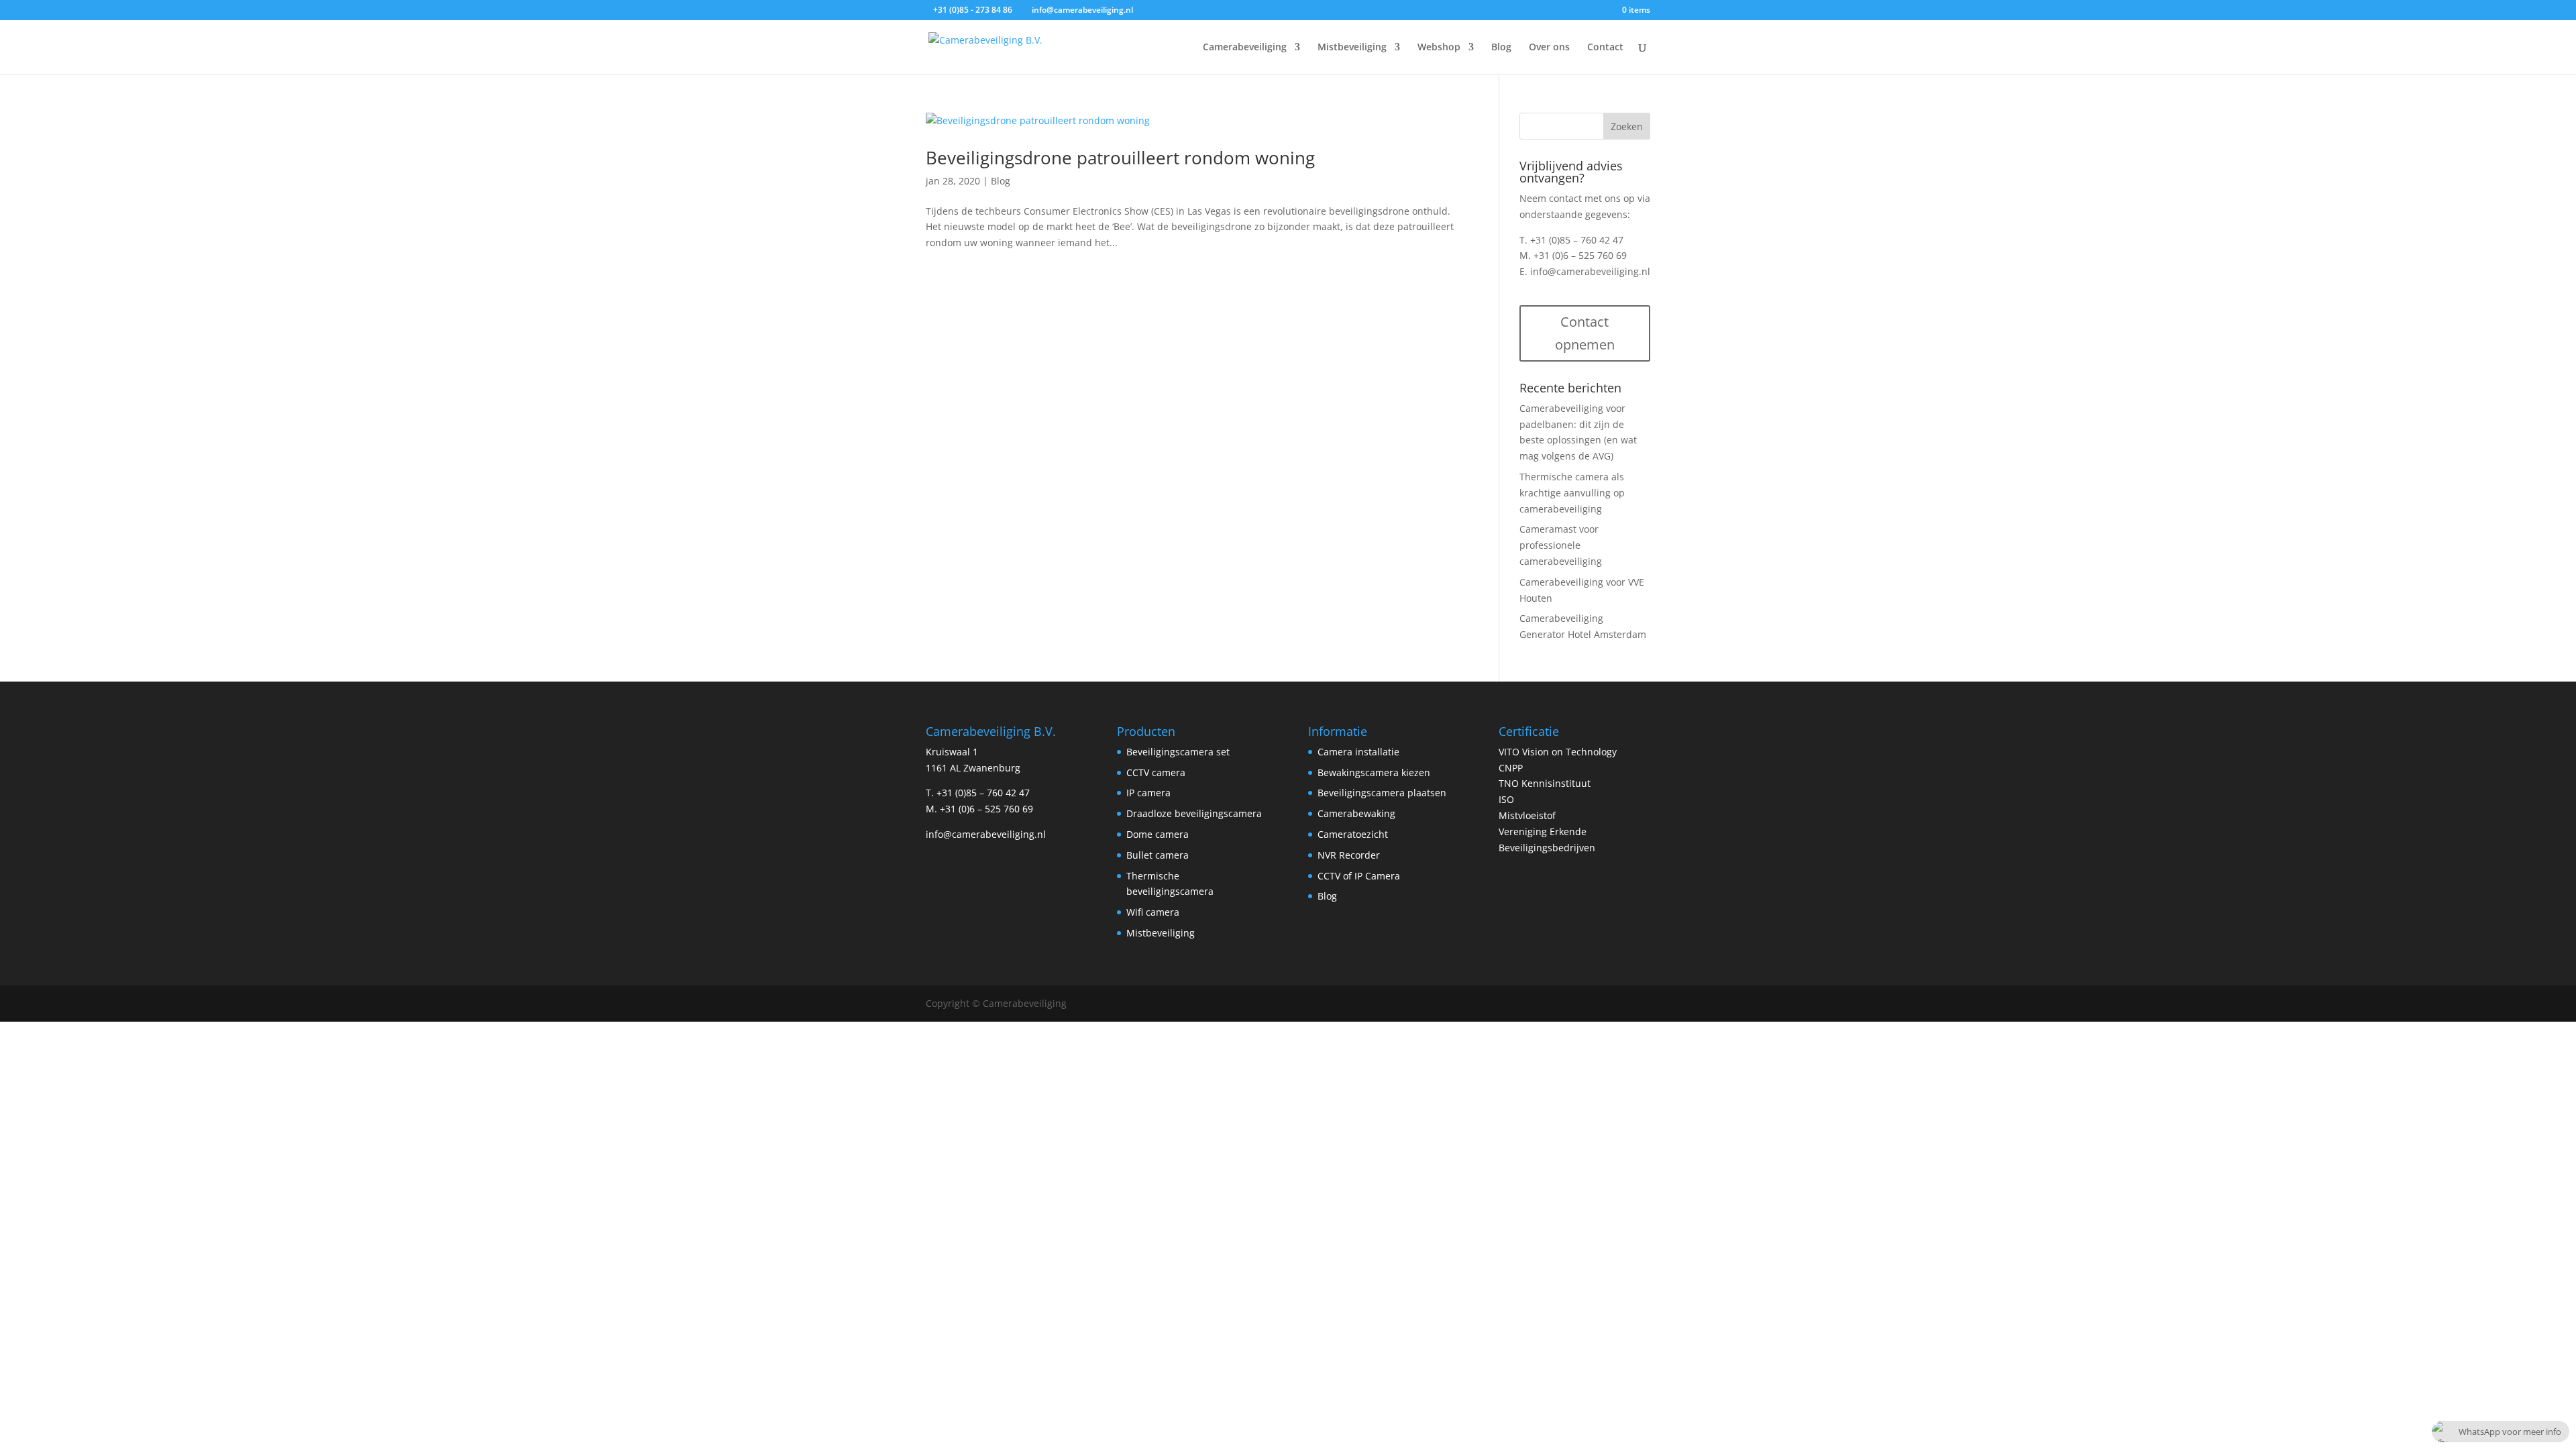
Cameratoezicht (1353, 834)
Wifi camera (1153, 912)
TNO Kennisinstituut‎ (1545, 783)
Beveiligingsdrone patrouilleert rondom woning (1120, 158)
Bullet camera (1158, 855)
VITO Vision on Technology (1558, 752)
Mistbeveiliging (1352, 48)
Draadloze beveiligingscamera (1194, 813)
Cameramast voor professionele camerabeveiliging (1561, 545)
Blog (1501, 48)
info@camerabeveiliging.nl (1590, 271)
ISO (1506, 799)
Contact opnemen (1585, 333)
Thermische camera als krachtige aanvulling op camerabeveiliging (1572, 493)
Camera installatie (1358, 752)
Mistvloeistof (1527, 815)
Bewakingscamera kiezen (1374, 772)
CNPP (1511, 768)
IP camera (1148, 793)
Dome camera (1158, 834)
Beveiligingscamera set (1178, 752)
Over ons (1549, 48)
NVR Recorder (1349, 855)
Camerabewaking (1356, 813)
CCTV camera (1156, 772)
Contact (1605, 48)
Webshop (1439, 48)
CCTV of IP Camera (1359, 876)
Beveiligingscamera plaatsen (1382, 793)
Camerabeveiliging (1245, 48)
